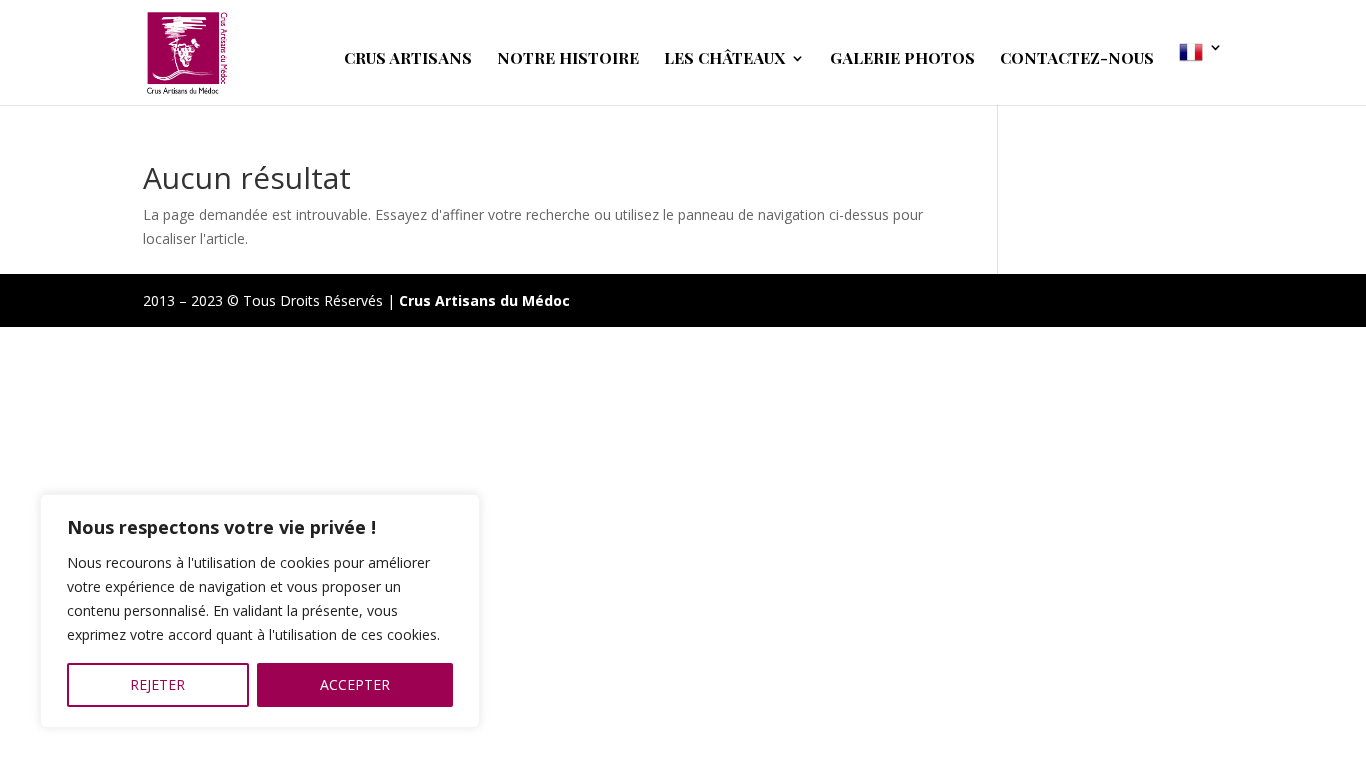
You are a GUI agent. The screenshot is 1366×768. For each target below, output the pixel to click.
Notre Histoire (568, 59)
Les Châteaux (724, 59)
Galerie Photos (902, 59)
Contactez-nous (1077, 59)
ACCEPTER (355, 684)
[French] (1201, 72)
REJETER (157, 684)
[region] (260, 611)
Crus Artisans (408, 59)
